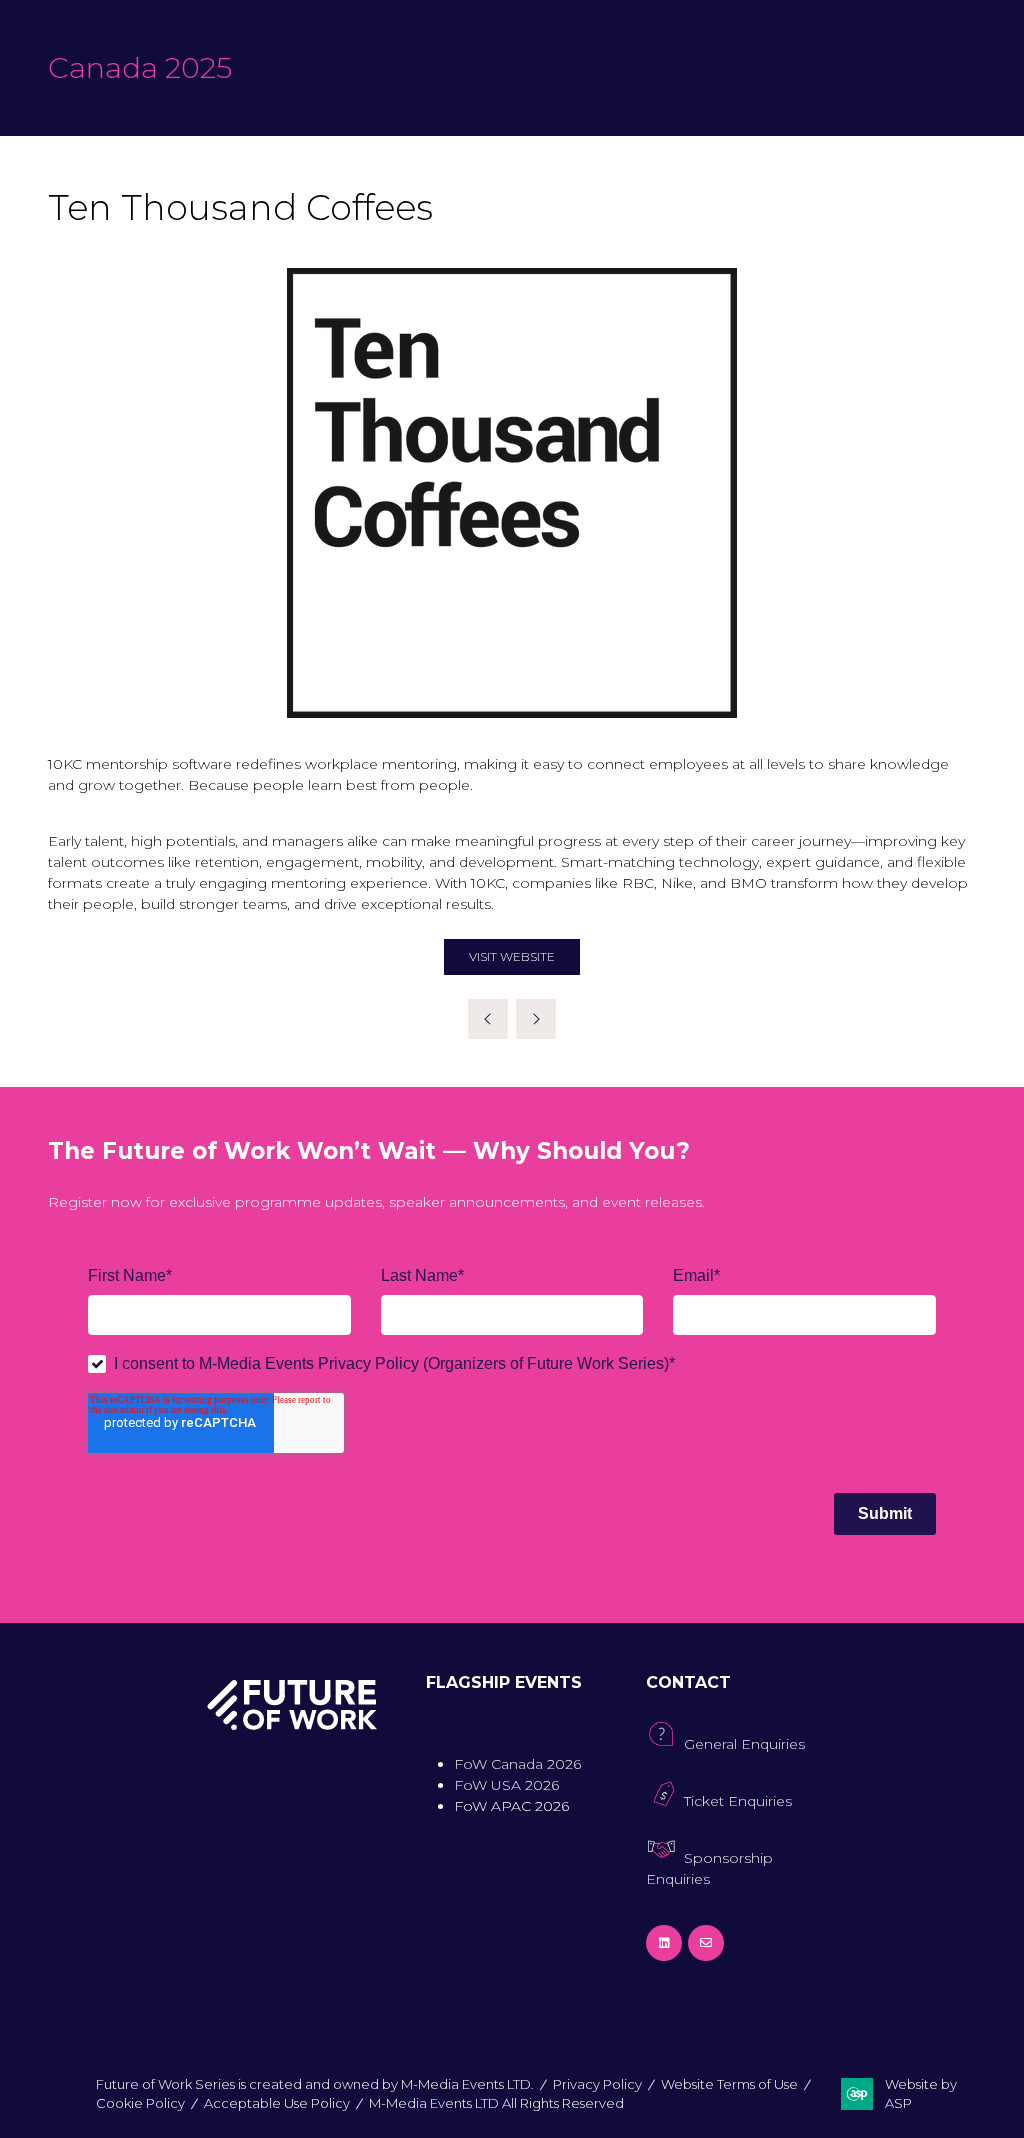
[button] (512, 957)
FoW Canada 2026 (517, 1764)
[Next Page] (536, 1019)
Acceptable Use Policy (277, 2103)
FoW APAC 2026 (511, 1806)
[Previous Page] (488, 1019)
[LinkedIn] (664, 1943)
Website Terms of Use (729, 2084)
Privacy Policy (597, 2084)
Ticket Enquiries (738, 1801)
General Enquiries (744, 1744)
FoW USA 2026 (506, 1785)
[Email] (706, 1943)
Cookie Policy (140, 2103)
